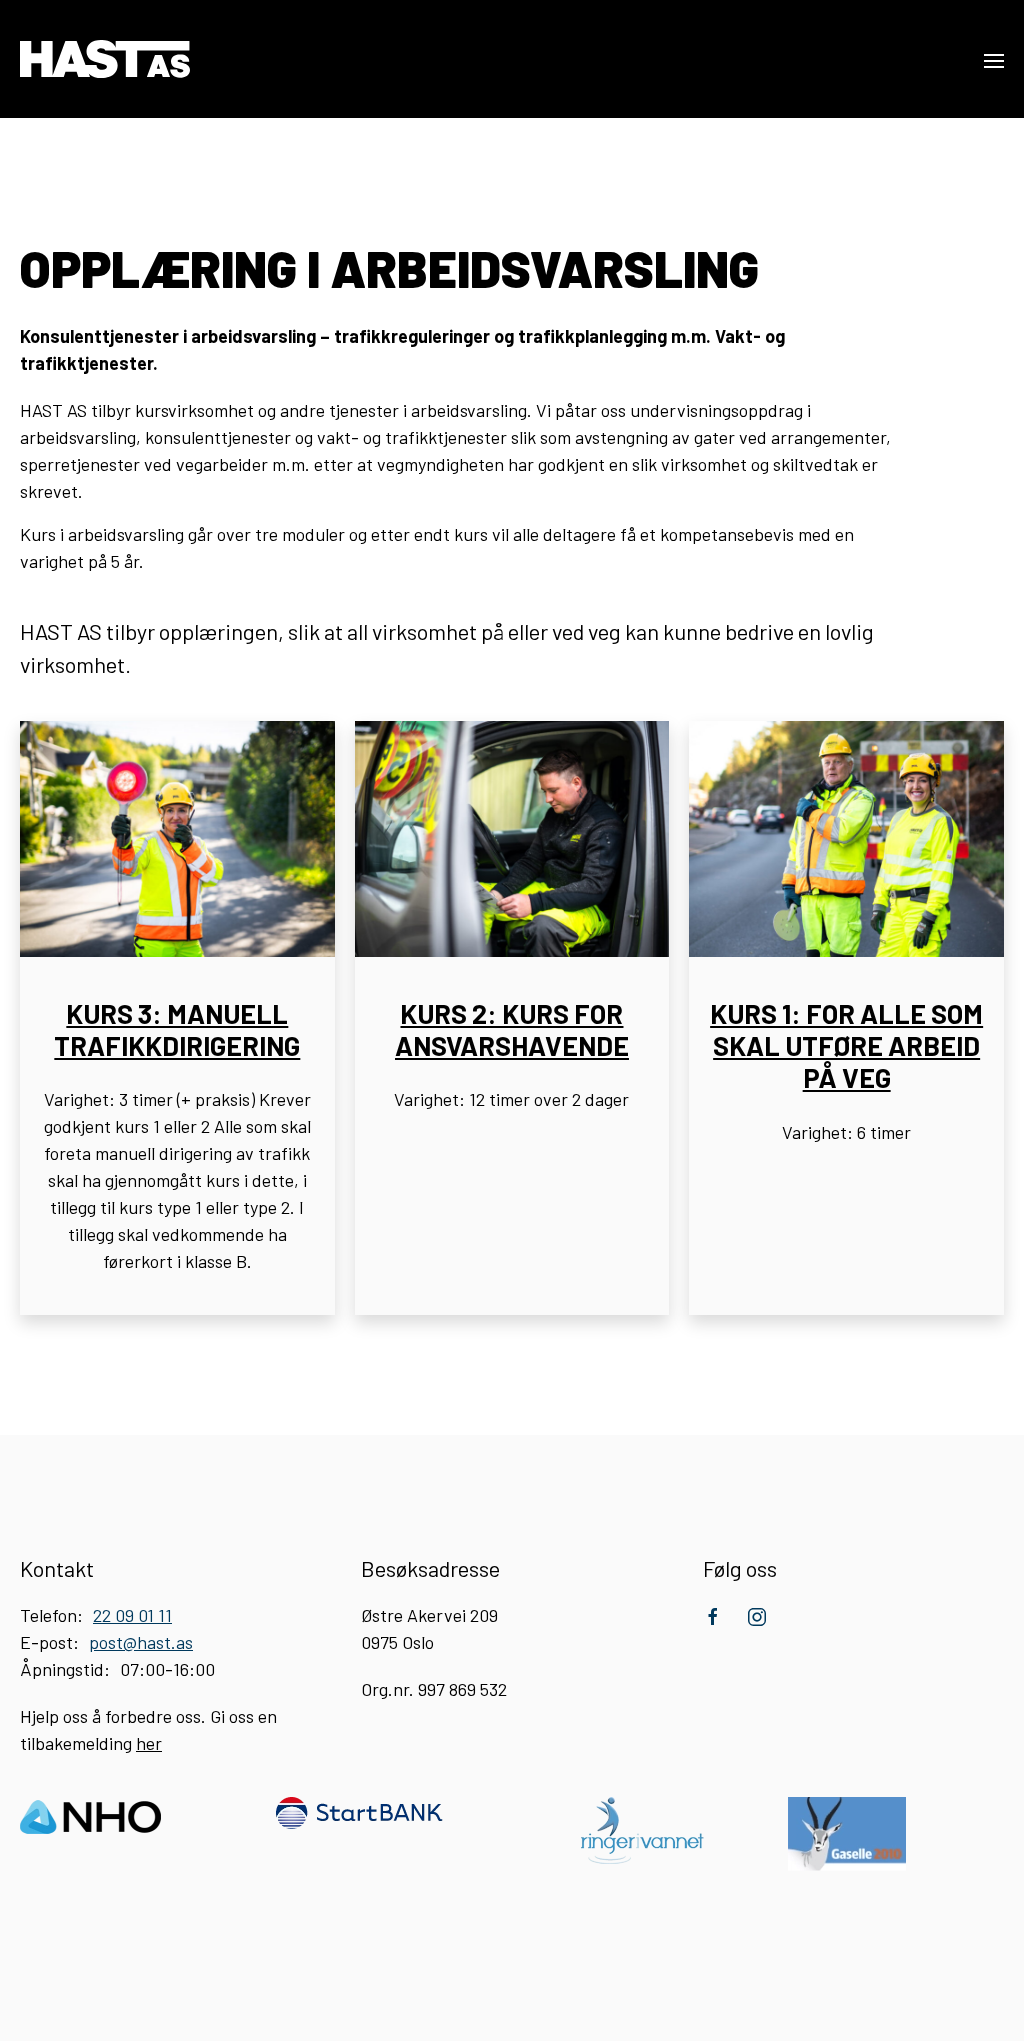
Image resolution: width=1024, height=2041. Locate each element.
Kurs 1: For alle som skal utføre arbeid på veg (846, 1045)
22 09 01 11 (132, 1615)
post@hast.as (141, 1642)
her (149, 1743)
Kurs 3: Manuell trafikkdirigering (177, 1029)
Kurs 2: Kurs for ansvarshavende (512, 1029)
